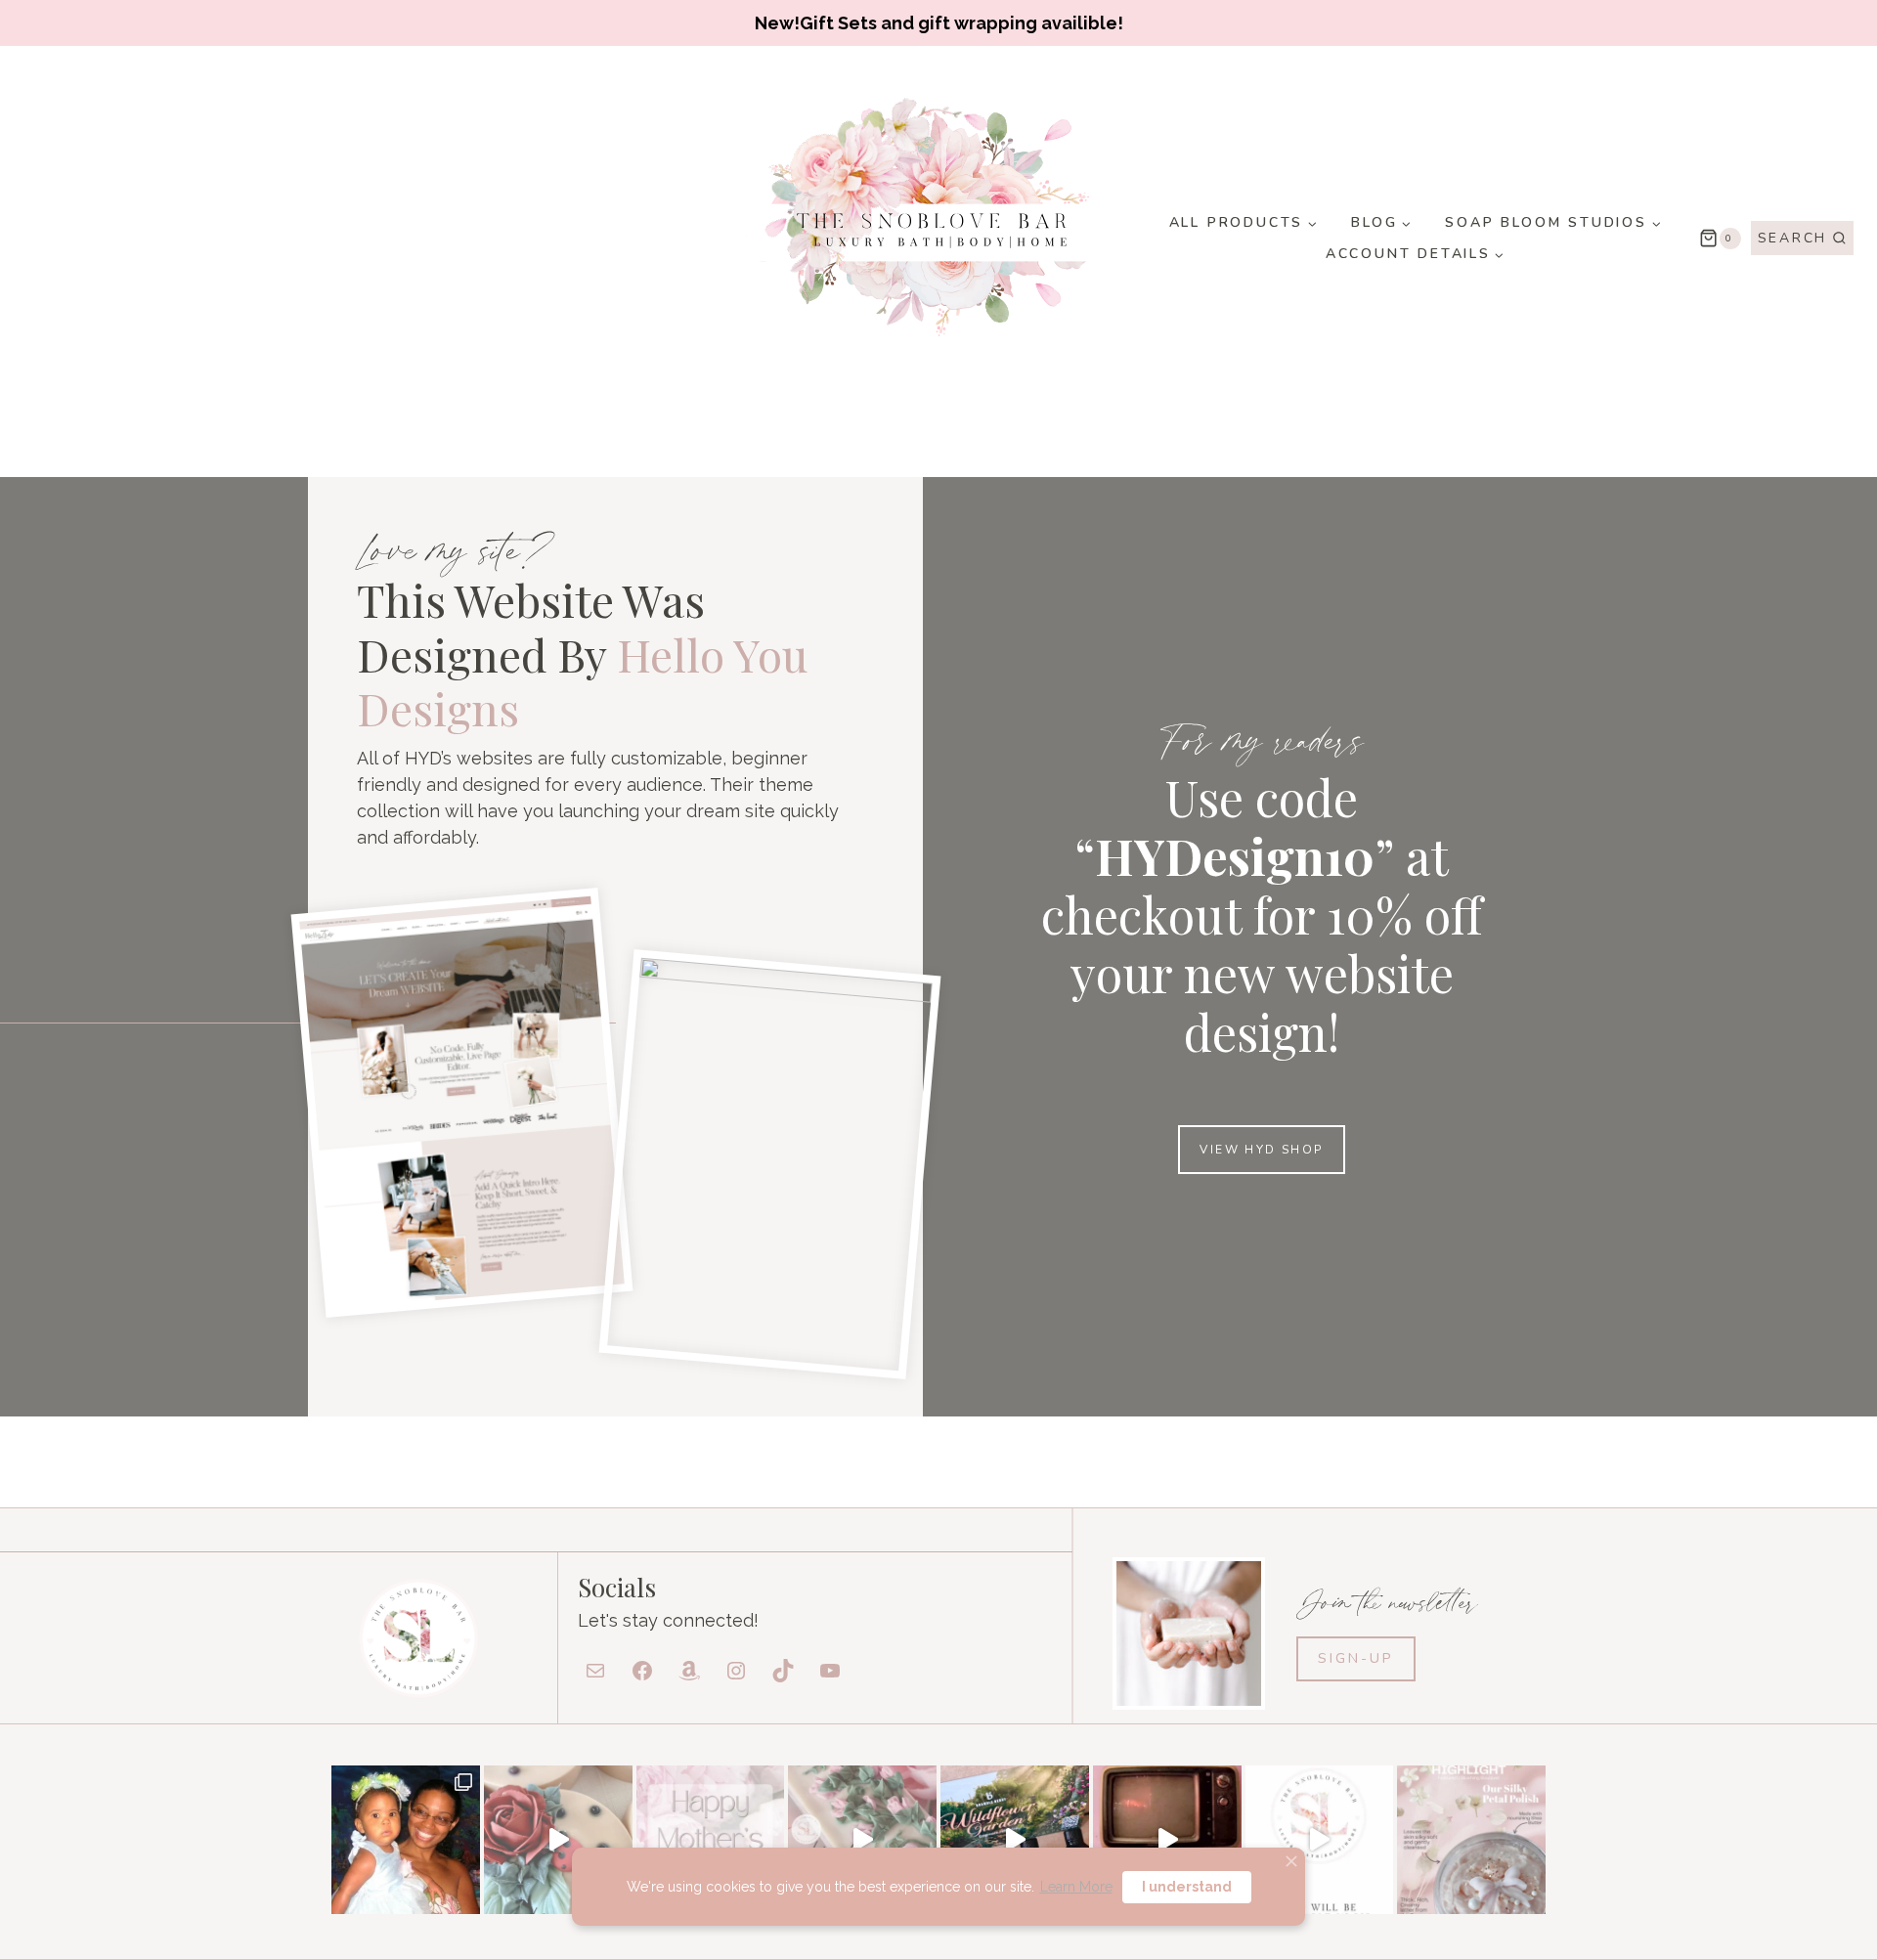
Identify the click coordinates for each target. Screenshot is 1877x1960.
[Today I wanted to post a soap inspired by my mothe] (558, 1840)
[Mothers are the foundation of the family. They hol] (711, 1840)
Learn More (1076, 1887)
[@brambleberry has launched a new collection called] (1015, 1840)
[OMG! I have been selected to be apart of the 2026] (1320, 1840)
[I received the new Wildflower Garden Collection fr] (862, 1840)
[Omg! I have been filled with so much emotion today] (406, 1840)
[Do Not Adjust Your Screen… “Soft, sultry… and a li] (1167, 1840)
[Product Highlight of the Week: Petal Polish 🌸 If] (1471, 1840)
